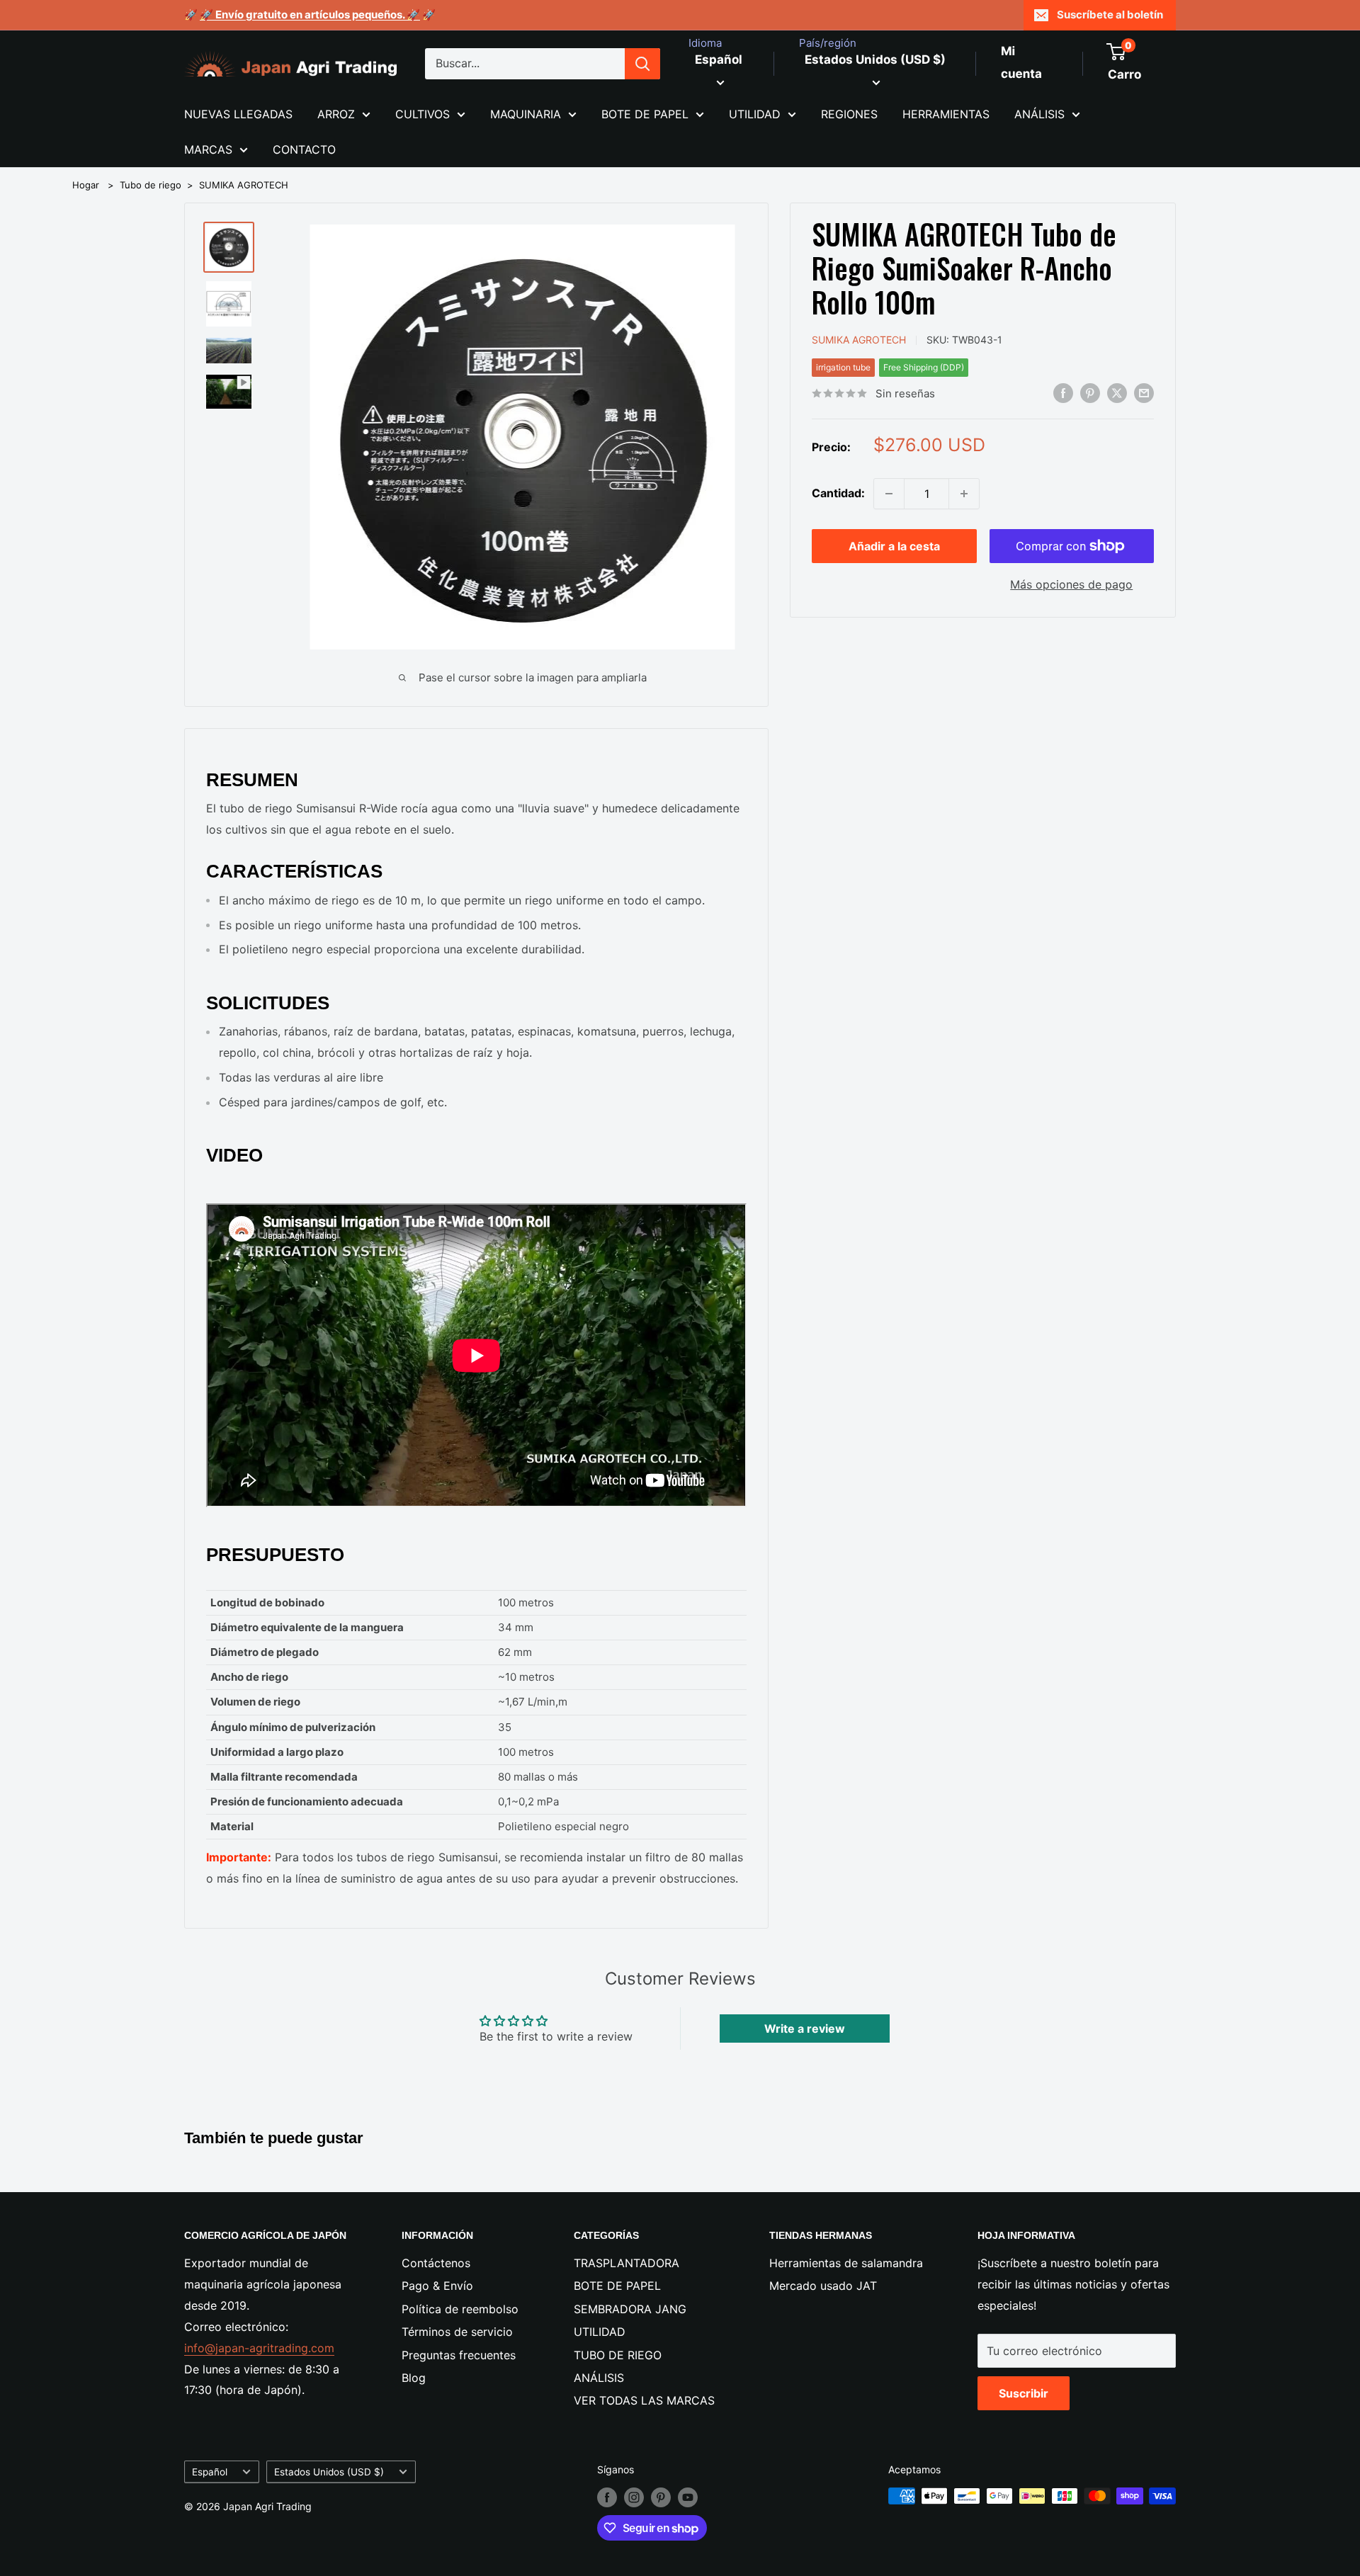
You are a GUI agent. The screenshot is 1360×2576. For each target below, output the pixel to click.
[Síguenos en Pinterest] (661, 2497)
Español (210, 2472)
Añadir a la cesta (894, 546)
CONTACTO (304, 149)
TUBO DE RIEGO (618, 2355)
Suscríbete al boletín (1110, 15)
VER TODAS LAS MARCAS (644, 2400)
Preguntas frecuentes (459, 2355)
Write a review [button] (805, 2029)
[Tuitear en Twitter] (1117, 392)
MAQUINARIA (526, 114)
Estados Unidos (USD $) (329, 2472)
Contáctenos (436, 2263)
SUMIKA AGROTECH (244, 185)
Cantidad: (838, 493)
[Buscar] (642, 64)
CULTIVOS (423, 114)
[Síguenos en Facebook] (607, 2497)
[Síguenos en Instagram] (634, 2497)
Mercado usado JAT (823, 2286)
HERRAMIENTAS (946, 114)
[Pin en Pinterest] (1090, 392)
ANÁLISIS (1039, 114)
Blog (414, 2378)
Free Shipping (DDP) (924, 367)
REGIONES (849, 114)
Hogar (86, 185)
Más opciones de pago (1071, 584)
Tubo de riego (151, 185)
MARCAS (208, 149)
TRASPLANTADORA (627, 2263)
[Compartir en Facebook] (1063, 392)
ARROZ (336, 114)
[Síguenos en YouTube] (688, 2497)
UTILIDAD (755, 114)
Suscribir (1024, 2393)
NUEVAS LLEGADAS (238, 114)
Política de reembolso (460, 2309)
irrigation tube (843, 367)
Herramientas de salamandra (846, 2263)
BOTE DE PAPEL (645, 114)
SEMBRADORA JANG (630, 2309)
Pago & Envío (437, 2286)
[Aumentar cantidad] (964, 494)
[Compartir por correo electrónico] (1144, 392)
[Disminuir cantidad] (889, 494)
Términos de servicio (457, 2332)
